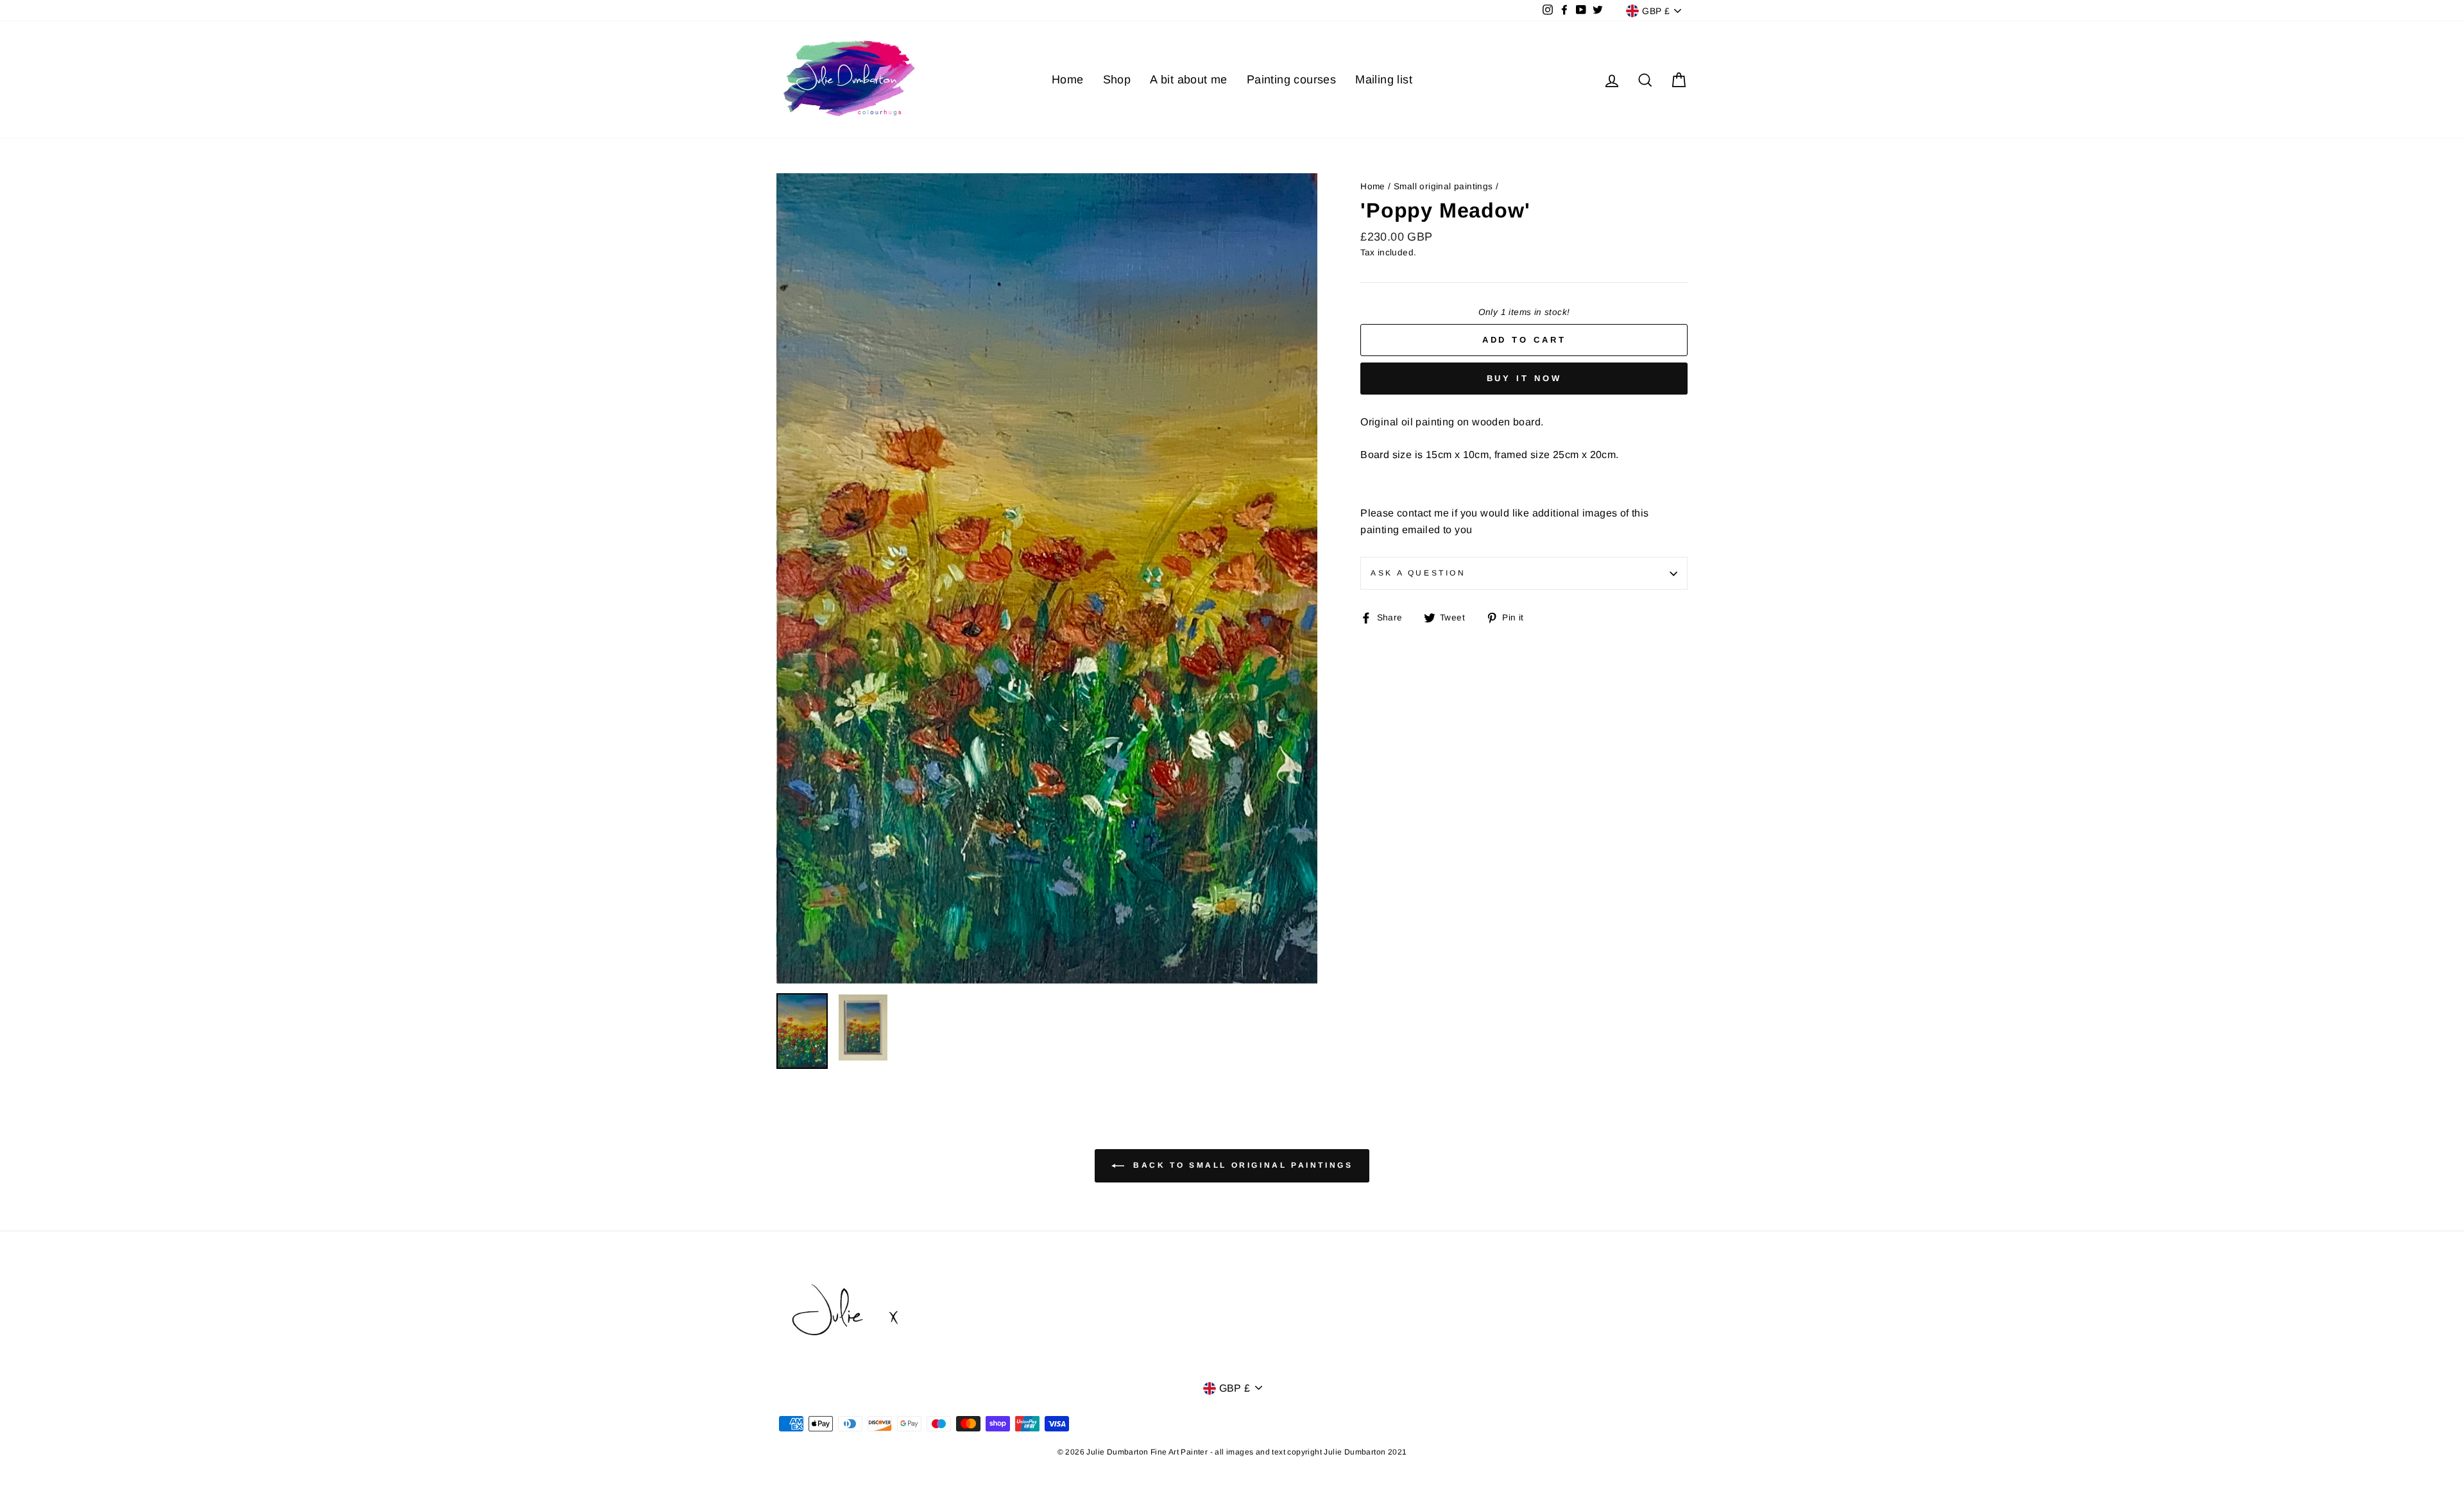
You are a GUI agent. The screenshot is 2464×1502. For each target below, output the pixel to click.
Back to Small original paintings (1241, 1165)
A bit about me (1189, 80)
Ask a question (1418, 573)
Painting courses (1291, 80)
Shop (1117, 80)
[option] (1047, 578)
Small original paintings (1443, 186)
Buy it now (1524, 378)
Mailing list (1384, 80)
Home (1068, 80)
